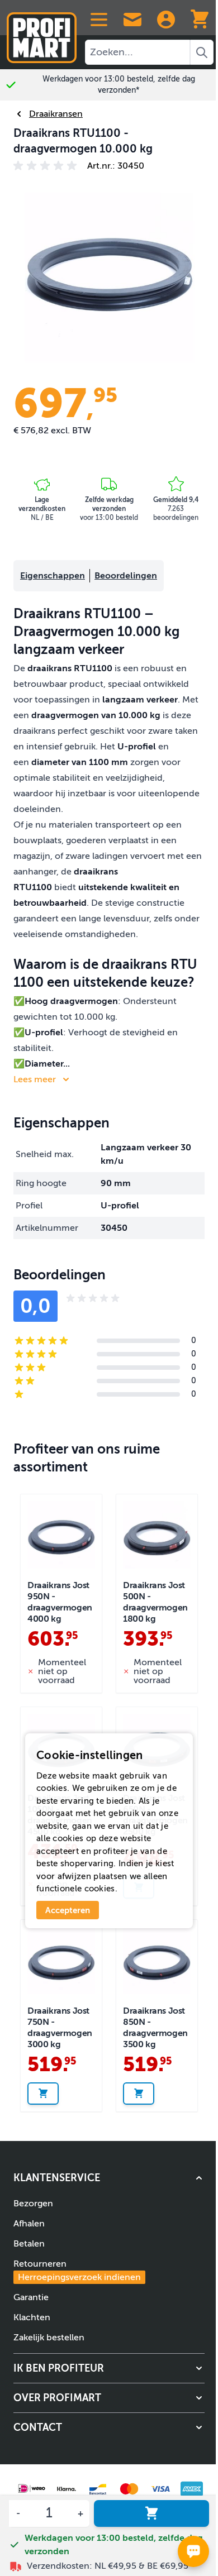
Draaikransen (56, 114)
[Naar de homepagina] (42, 33)
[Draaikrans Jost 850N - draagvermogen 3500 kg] (157, 1960)
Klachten (32, 2317)
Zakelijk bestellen (49, 2338)
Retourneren (77, 2271)
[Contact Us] (132, 20)
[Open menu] (99, 20)
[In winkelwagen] (151, 2513)
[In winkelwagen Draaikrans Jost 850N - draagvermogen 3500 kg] (139, 2094)
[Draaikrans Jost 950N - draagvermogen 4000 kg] (61, 1535)
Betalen (29, 2244)
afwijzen (74, 1876)
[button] (47, 166)
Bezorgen (33, 2204)
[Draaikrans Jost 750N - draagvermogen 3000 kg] (61, 1960)
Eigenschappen (53, 576)
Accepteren (68, 1910)
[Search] (202, 52)
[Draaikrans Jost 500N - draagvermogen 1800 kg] (157, 1535)
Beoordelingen (126, 576)
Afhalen (29, 2224)
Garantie (31, 2297)
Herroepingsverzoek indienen (79, 2277)
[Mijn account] (166, 20)
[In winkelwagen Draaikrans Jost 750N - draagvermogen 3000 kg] (43, 2094)
